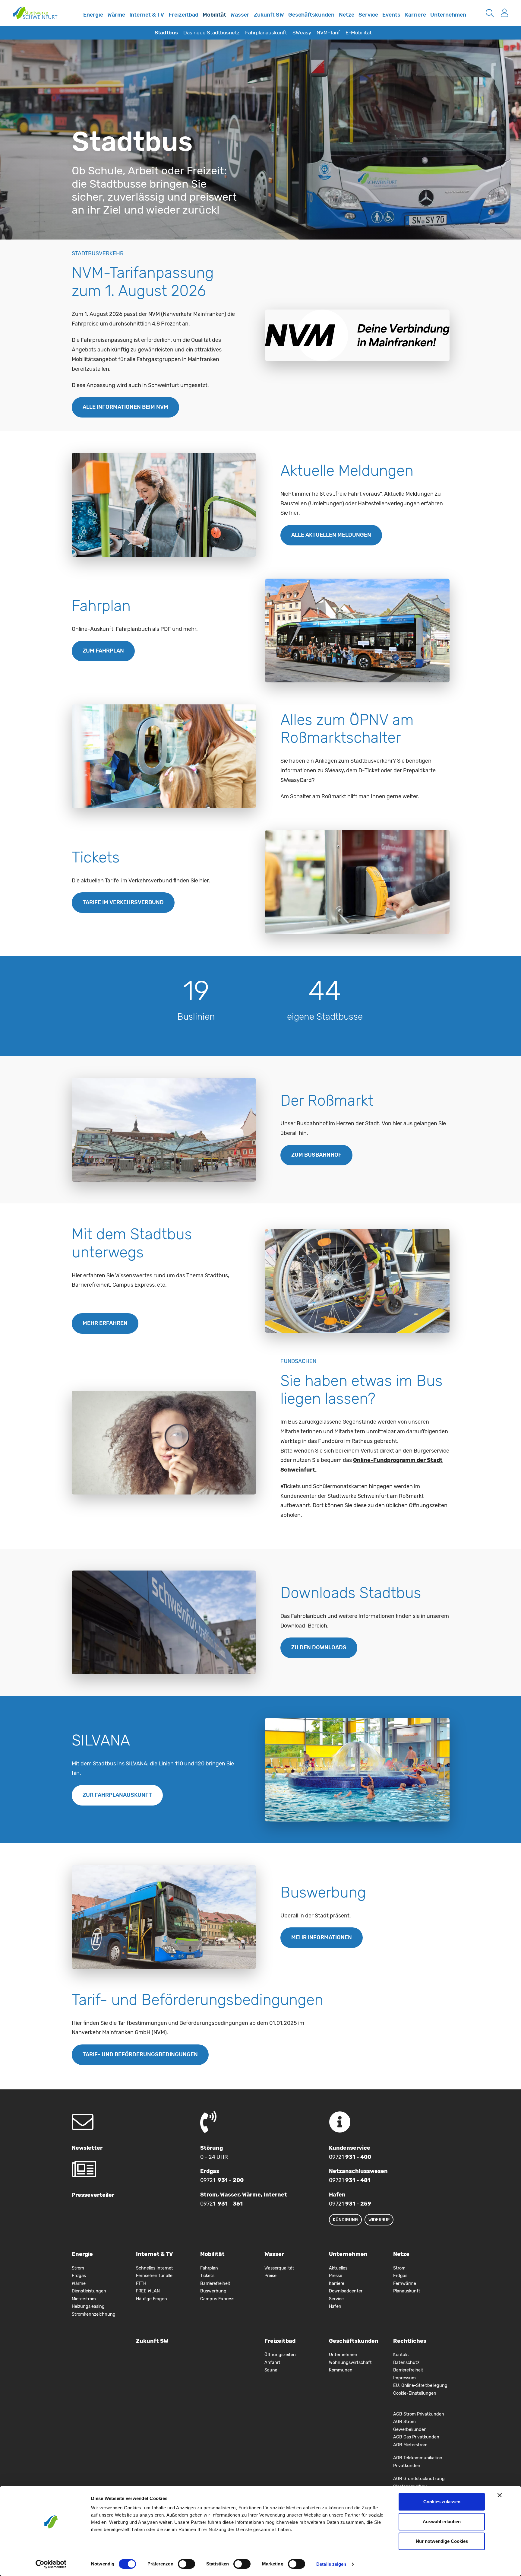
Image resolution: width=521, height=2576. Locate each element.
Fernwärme (405, 2284)
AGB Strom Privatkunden (419, 2414)
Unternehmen (448, 15)
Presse (336, 2276)
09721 (350, 2157)
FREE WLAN (148, 2291)
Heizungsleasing (88, 2306)
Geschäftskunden (311, 15)
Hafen (335, 2306)
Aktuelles (338, 2268)
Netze (347, 15)
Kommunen (341, 2370)
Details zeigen (331, 2564)
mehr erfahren (105, 1323)
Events (391, 15)
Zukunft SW (269, 15)
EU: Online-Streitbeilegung (420, 2385)
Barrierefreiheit (215, 2284)
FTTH (141, 2284)
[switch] (186, 2564)
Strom (78, 2268)
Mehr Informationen (322, 1937)
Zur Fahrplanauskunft (117, 1795)
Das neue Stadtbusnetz (212, 33)
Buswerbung (213, 2291)
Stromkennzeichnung (94, 2314)
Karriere (415, 15)
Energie (93, 15)
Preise (270, 2276)
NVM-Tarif (328, 33)
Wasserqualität (279, 2268)
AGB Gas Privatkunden (416, 2437)
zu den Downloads (319, 1647)
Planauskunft (407, 2291)
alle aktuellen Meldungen (331, 535)
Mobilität (214, 15)
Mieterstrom (84, 2299)
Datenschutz (406, 2363)
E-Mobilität (359, 33)
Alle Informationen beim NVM (125, 407)
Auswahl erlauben (442, 2522)
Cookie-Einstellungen (415, 2393)
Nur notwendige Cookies (442, 2541)
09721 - (222, 2180)
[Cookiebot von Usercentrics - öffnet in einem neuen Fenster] (51, 2564)
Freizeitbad (183, 15)
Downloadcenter (346, 2291)
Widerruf (379, 2220)
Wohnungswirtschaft (350, 2363)
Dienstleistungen (89, 2291)
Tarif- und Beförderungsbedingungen (140, 2054)
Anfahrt (272, 2363)
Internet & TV (147, 15)
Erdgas (79, 2276)
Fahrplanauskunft (266, 33)
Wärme (116, 15)
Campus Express (217, 2299)
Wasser (240, 15)
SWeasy (302, 33)
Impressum (404, 2378)
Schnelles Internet (74, 19)
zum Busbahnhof (316, 1155)
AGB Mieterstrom (410, 2445)
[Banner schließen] (500, 2495)
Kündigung (345, 2220)
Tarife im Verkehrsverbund (123, 902)
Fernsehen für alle (154, 2276)
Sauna (271, 2370)
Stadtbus (166, 33)
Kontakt (401, 2355)
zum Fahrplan (103, 651)
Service (368, 15)
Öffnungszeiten (280, 2355)
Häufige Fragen (152, 2299)
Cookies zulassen (442, 2502)
